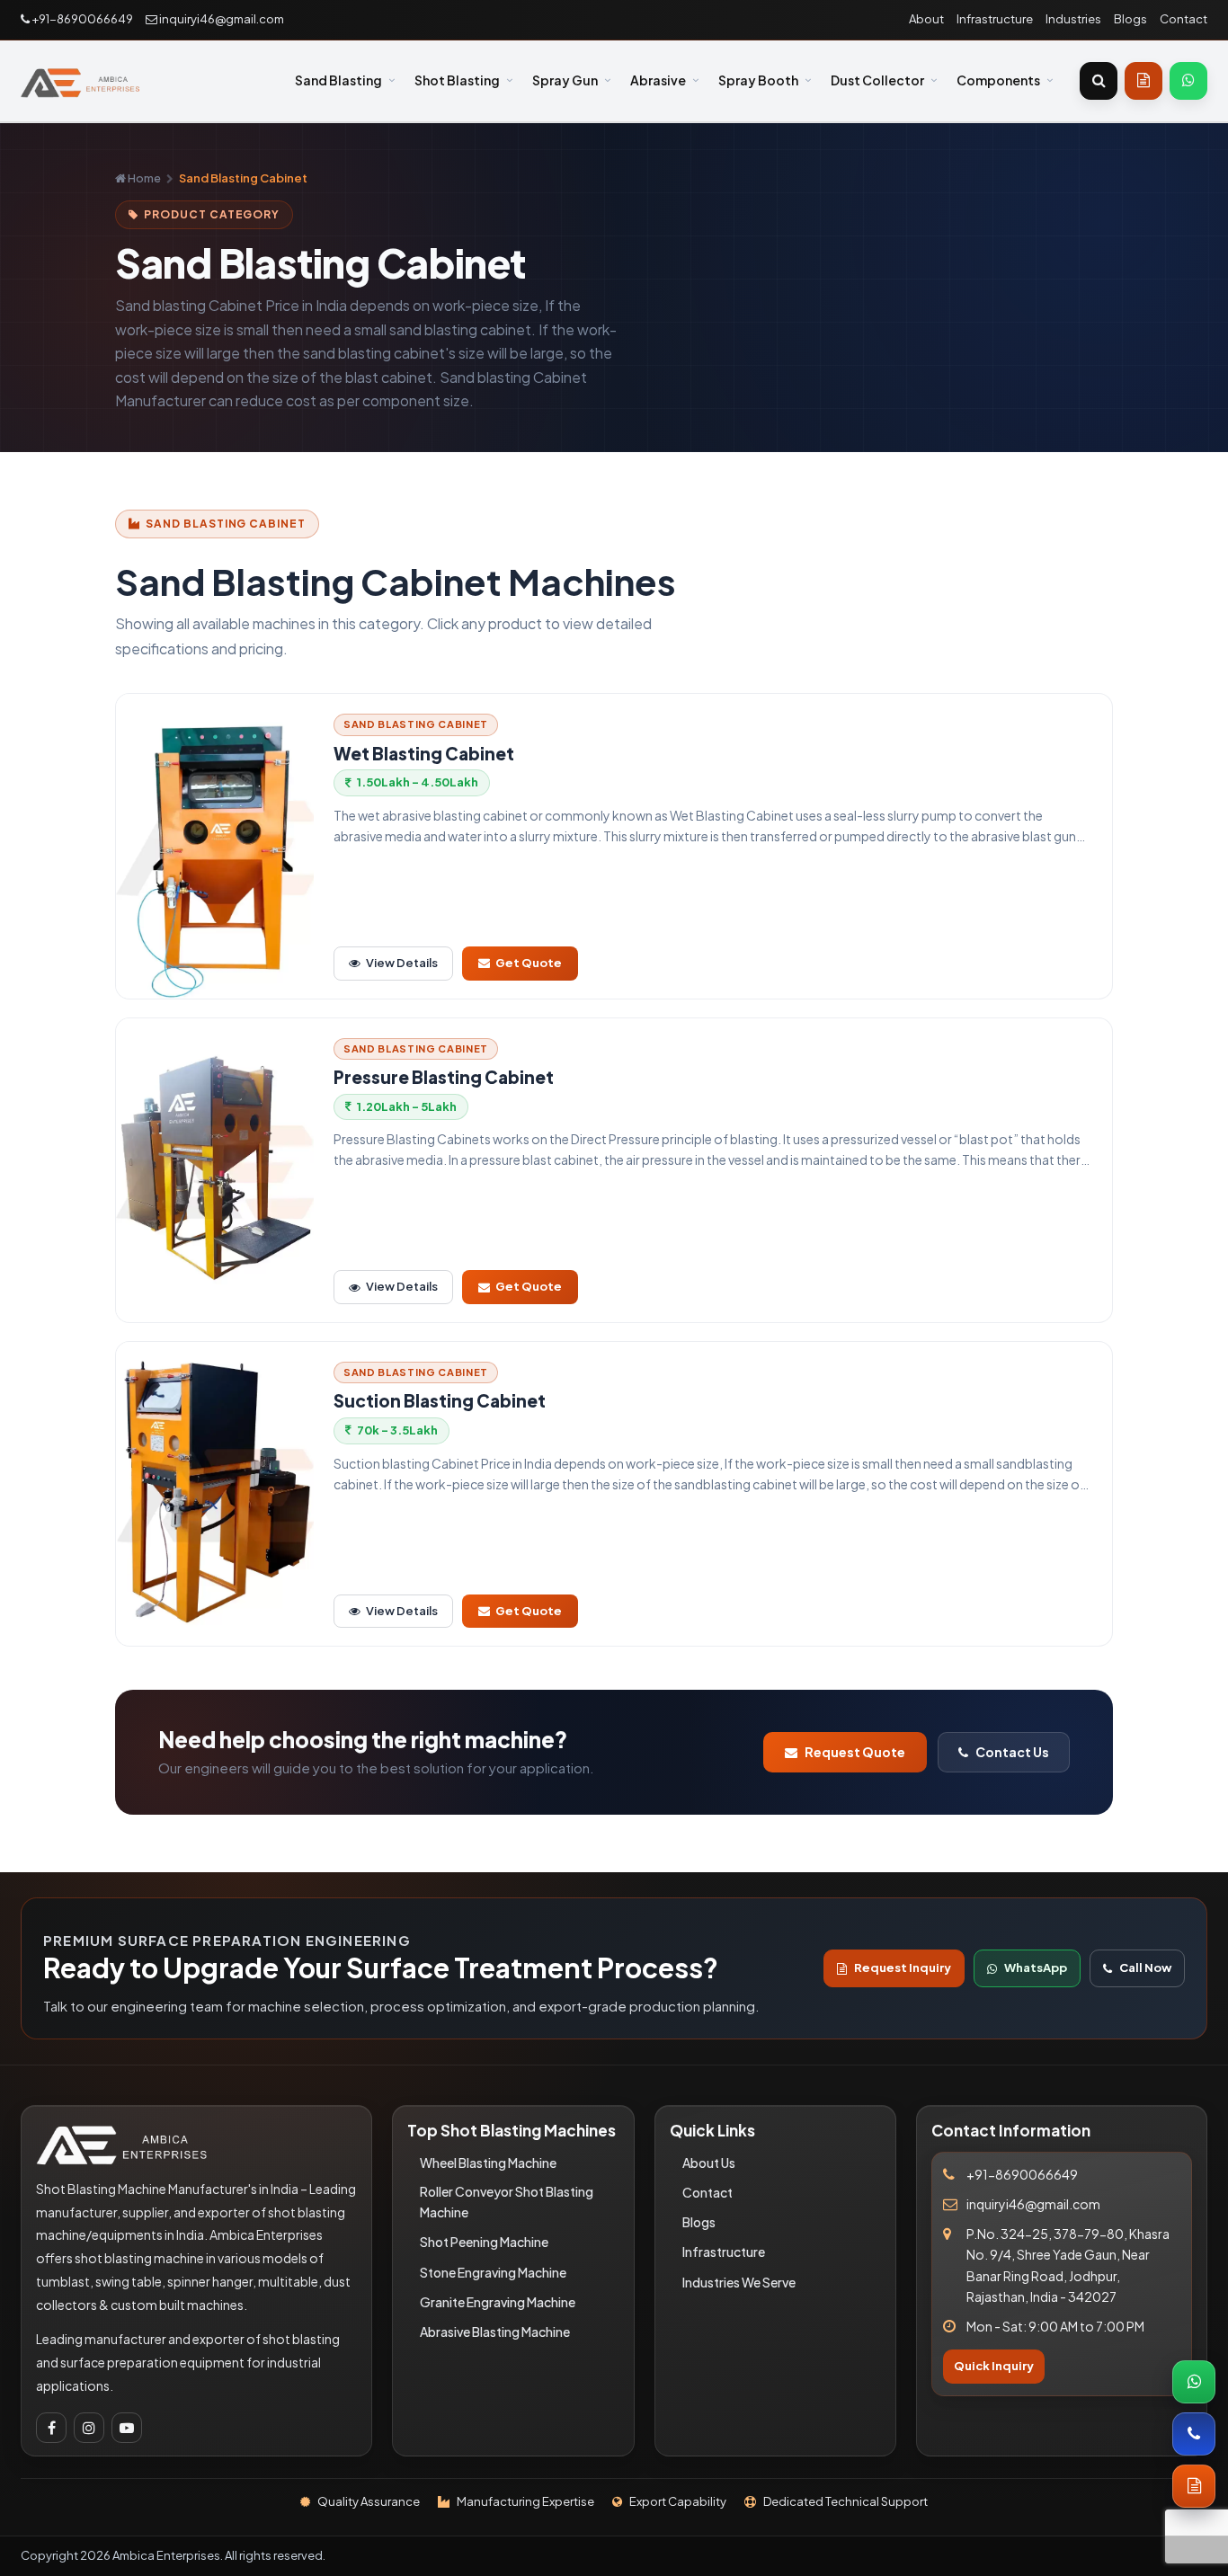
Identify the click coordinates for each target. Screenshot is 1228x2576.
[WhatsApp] (1188, 81)
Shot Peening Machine (484, 2242)
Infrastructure (995, 19)
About (926, 19)
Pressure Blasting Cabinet (444, 1077)
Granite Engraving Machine (498, 2302)
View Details (402, 963)
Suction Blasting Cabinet (440, 1401)
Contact (1184, 19)
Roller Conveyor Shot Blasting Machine (507, 2202)
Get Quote (529, 963)
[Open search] (1099, 81)
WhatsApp (1036, 1968)
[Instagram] (89, 2428)
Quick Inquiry (994, 2366)
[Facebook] (51, 2428)
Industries (1073, 19)
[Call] (1194, 2434)
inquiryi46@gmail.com (221, 19)
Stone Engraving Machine (493, 2272)
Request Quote (855, 1752)
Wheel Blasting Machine (488, 2163)
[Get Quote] (1143, 81)
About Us (709, 2163)
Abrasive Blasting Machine (495, 2332)
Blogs (1130, 19)
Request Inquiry (903, 1968)
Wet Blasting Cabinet (424, 754)
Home (143, 178)
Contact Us (1012, 1752)
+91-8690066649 (81, 19)
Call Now (1145, 1968)
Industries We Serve (739, 2282)
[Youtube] (127, 2428)
